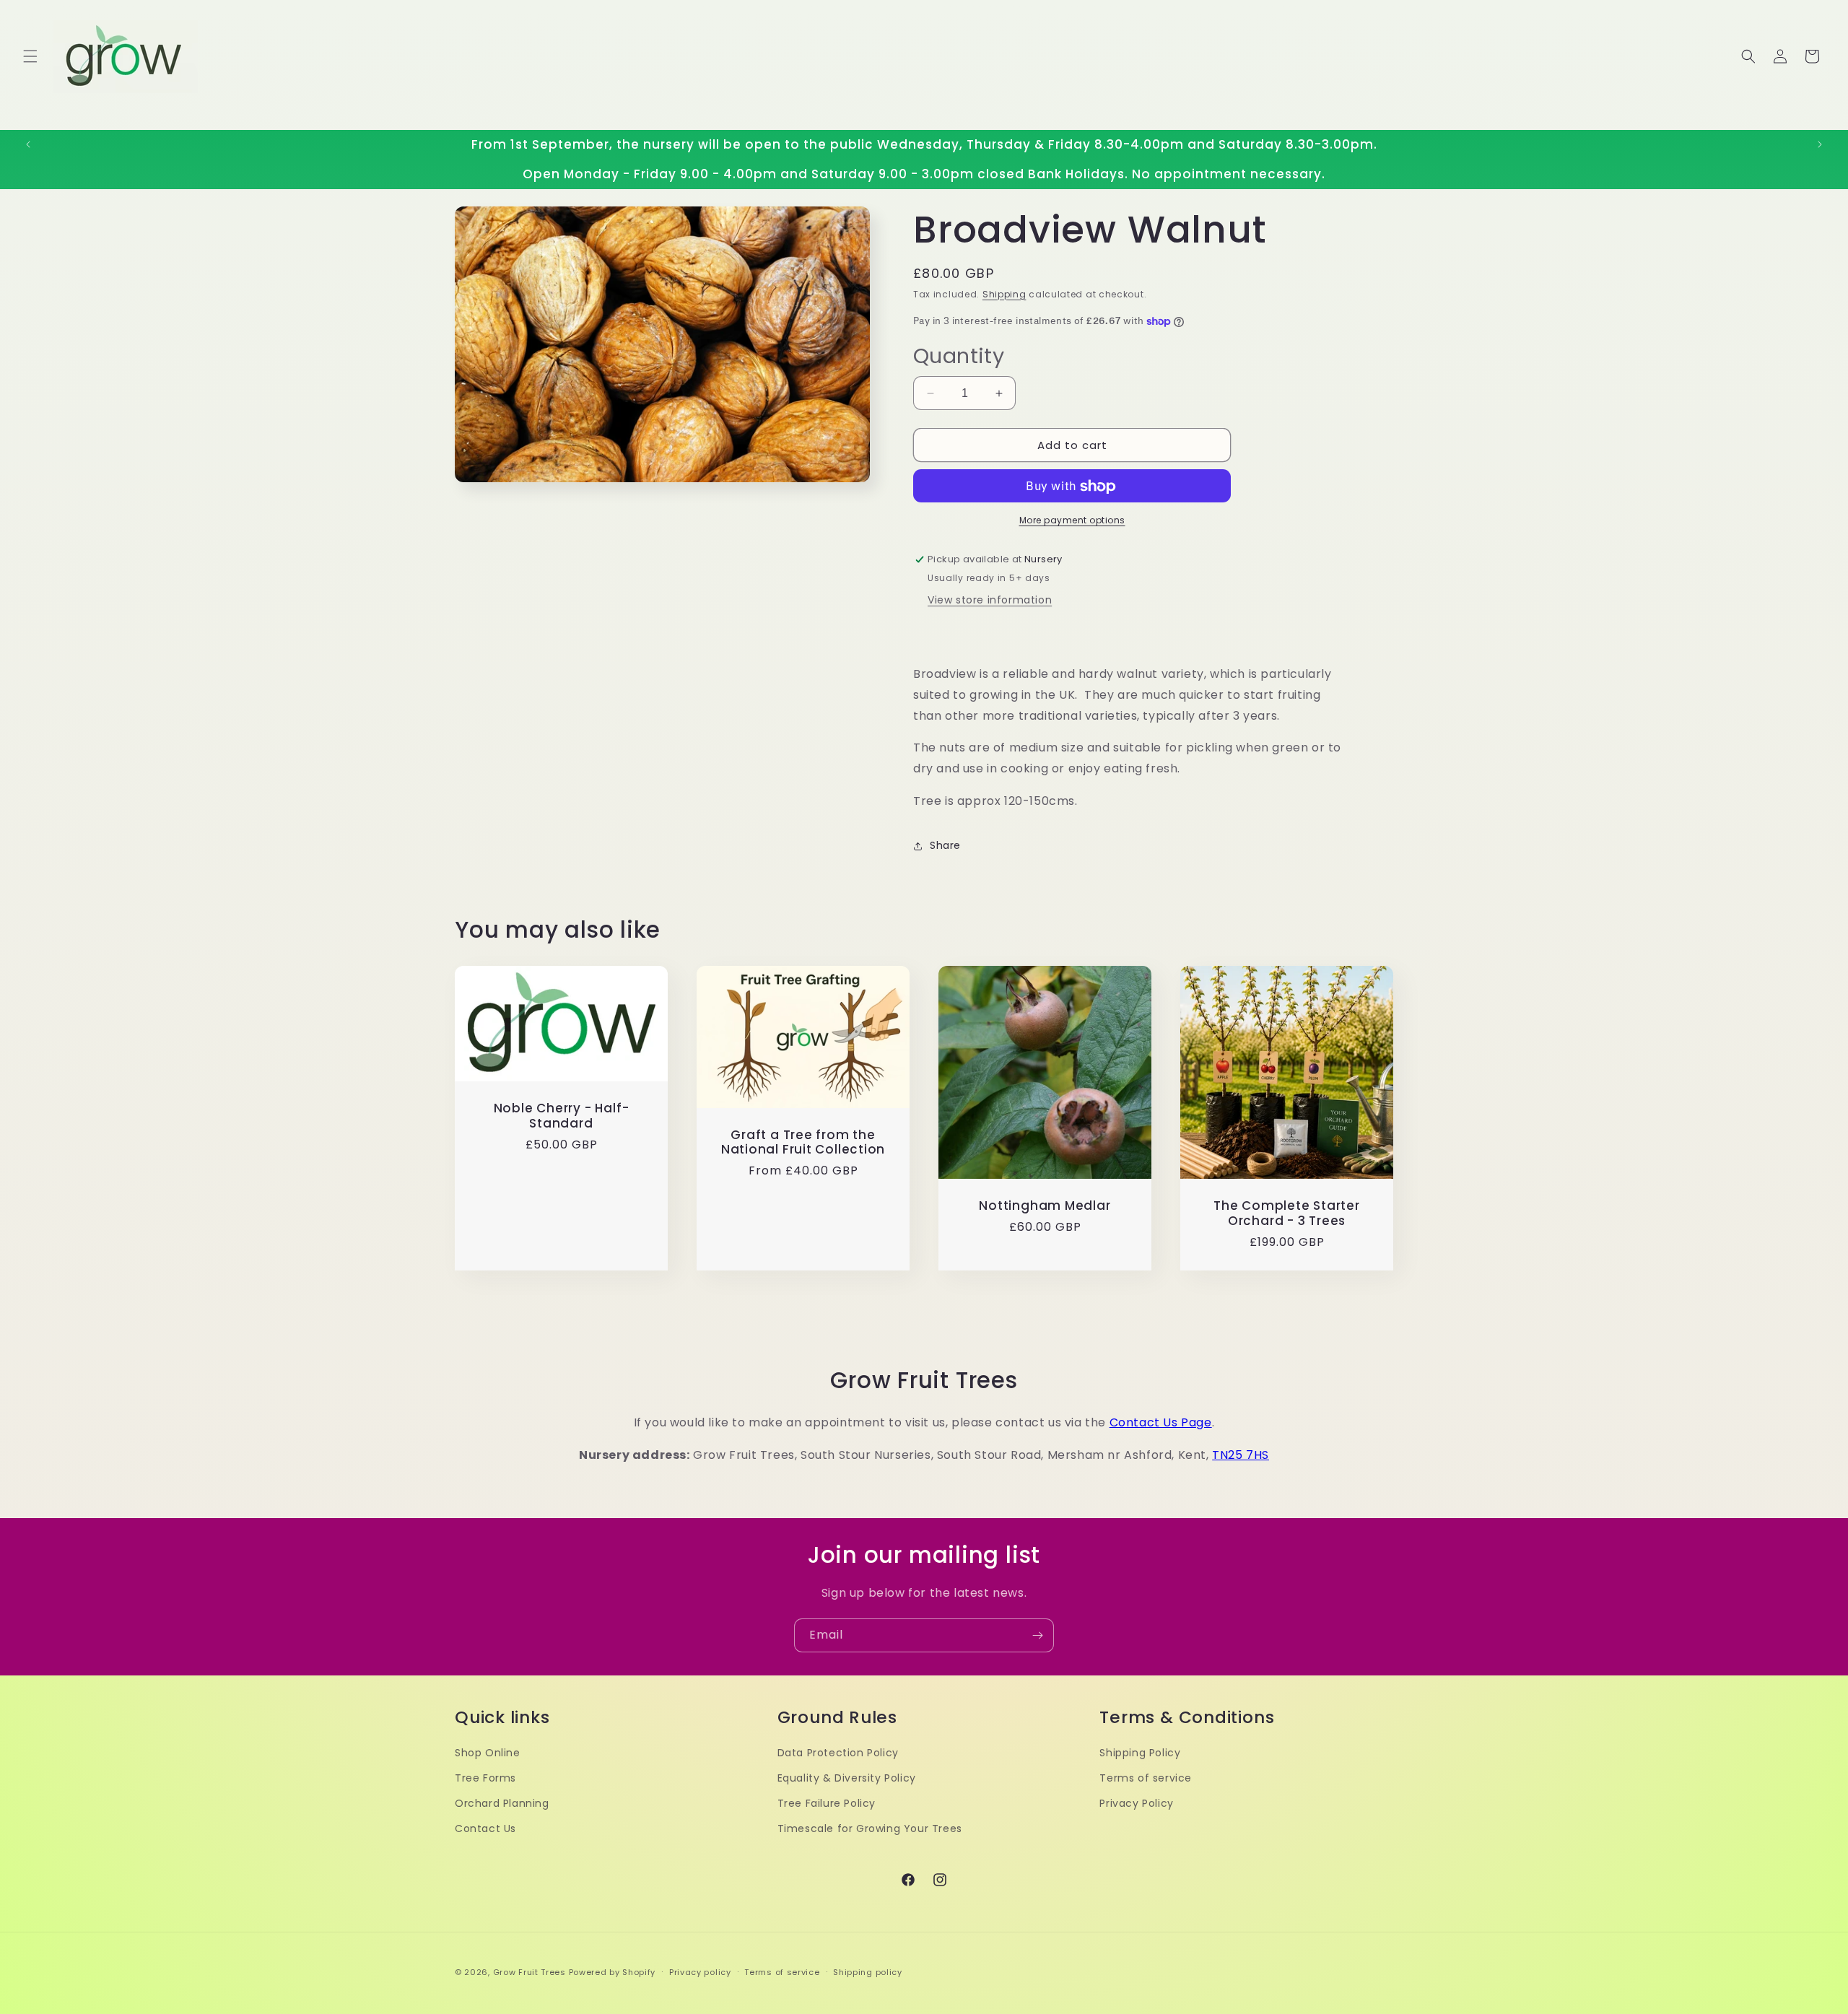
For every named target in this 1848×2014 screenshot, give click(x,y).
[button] (30, 56)
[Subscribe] (1037, 1635)
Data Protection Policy (838, 1753)
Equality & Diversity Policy (847, 1778)
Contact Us (485, 1828)
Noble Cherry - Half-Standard (562, 1116)
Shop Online (488, 1753)
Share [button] (945, 846)
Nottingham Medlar (1045, 1206)
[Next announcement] (1820, 144)
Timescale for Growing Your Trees (870, 1828)
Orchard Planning (502, 1803)
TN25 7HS (1241, 1455)
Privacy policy (700, 1971)
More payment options (1072, 521)
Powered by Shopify (613, 1972)
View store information (990, 601)
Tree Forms (485, 1778)
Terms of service (1146, 1778)
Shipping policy (868, 1971)
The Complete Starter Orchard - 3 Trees (1287, 1213)
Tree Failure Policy (827, 1803)
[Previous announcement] (28, 144)
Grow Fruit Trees (529, 1972)
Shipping (1004, 294)
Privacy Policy (1136, 1803)
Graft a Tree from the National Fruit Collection (803, 1142)
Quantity (959, 356)
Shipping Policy (1140, 1753)
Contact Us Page (1161, 1422)
